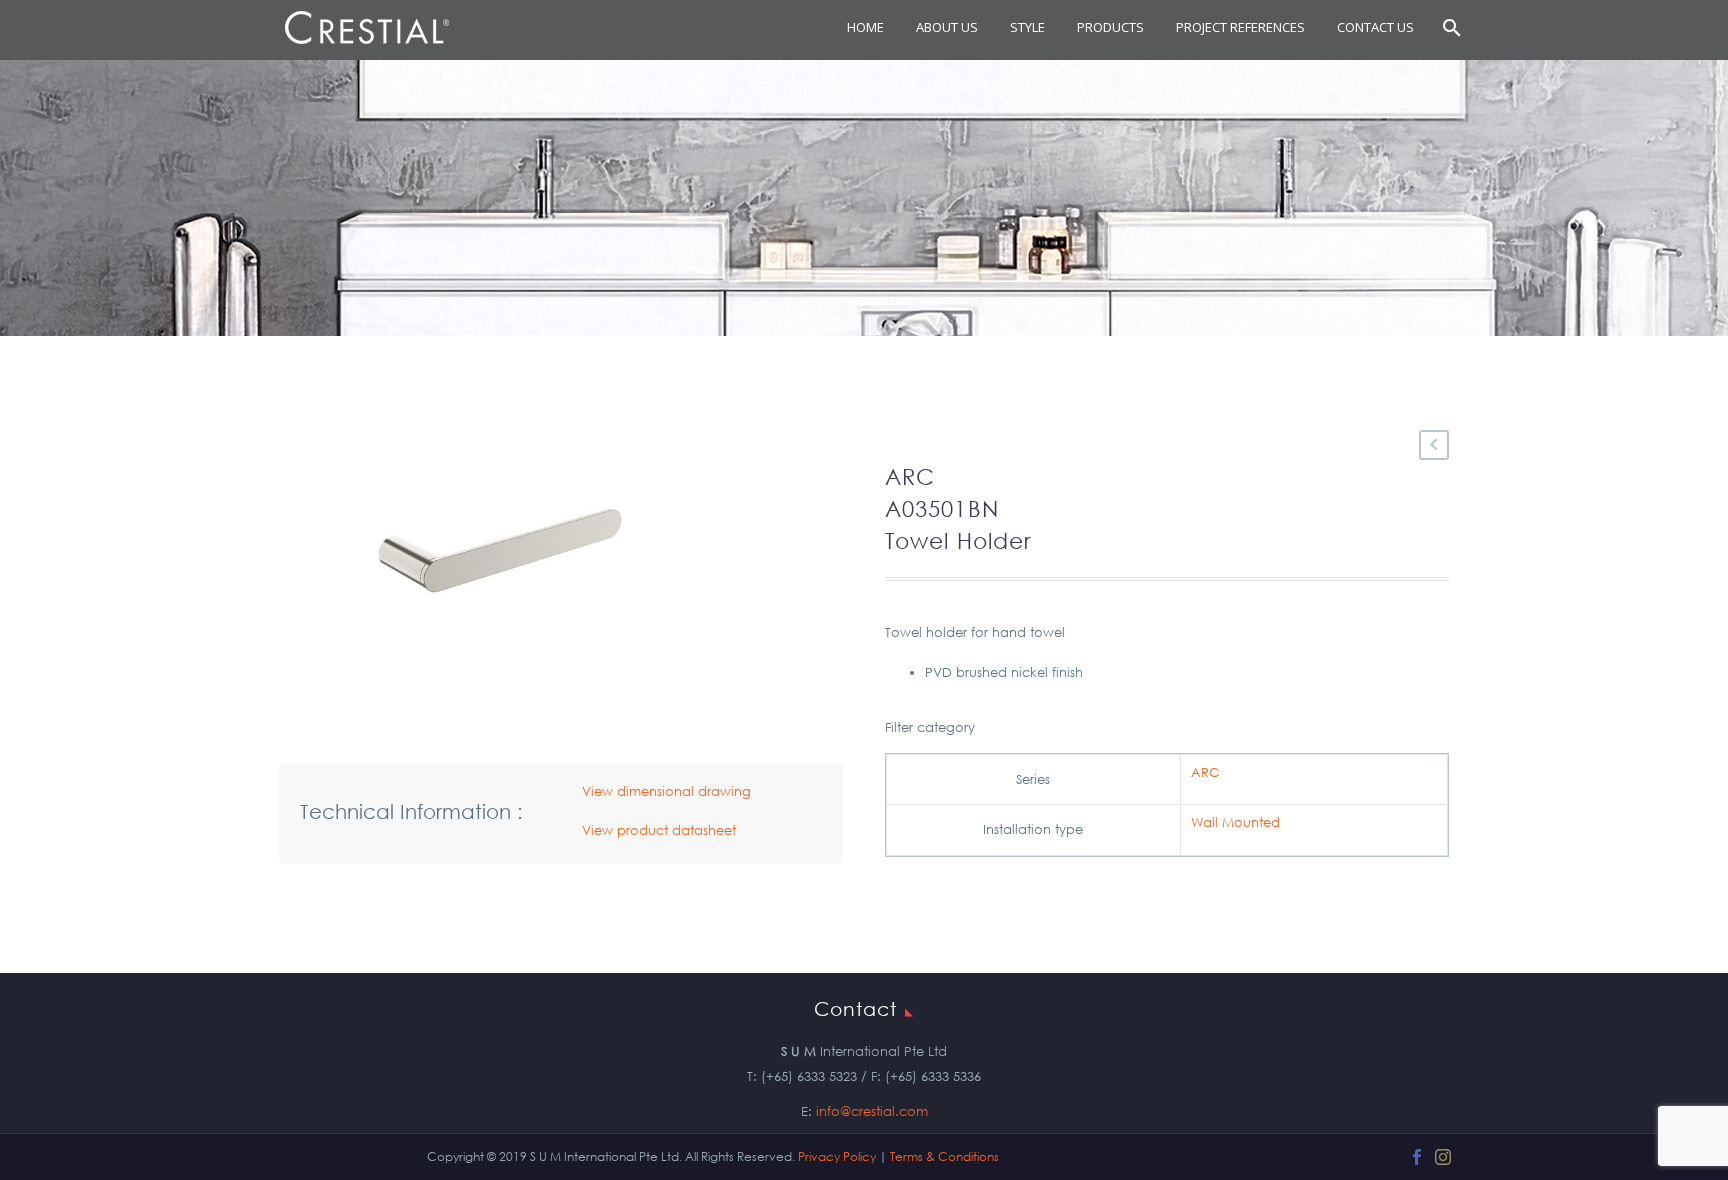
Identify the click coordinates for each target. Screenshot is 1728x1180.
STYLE (1027, 27)
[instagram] (1443, 1157)
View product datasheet (659, 830)
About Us (947, 27)
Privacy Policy (837, 1156)
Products (1110, 27)
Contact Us (1375, 27)
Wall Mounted (1235, 822)
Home (865, 27)
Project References (1240, 27)
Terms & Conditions (944, 1156)
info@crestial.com (872, 1111)
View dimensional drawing (666, 791)
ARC (1205, 772)
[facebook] (1417, 1157)
